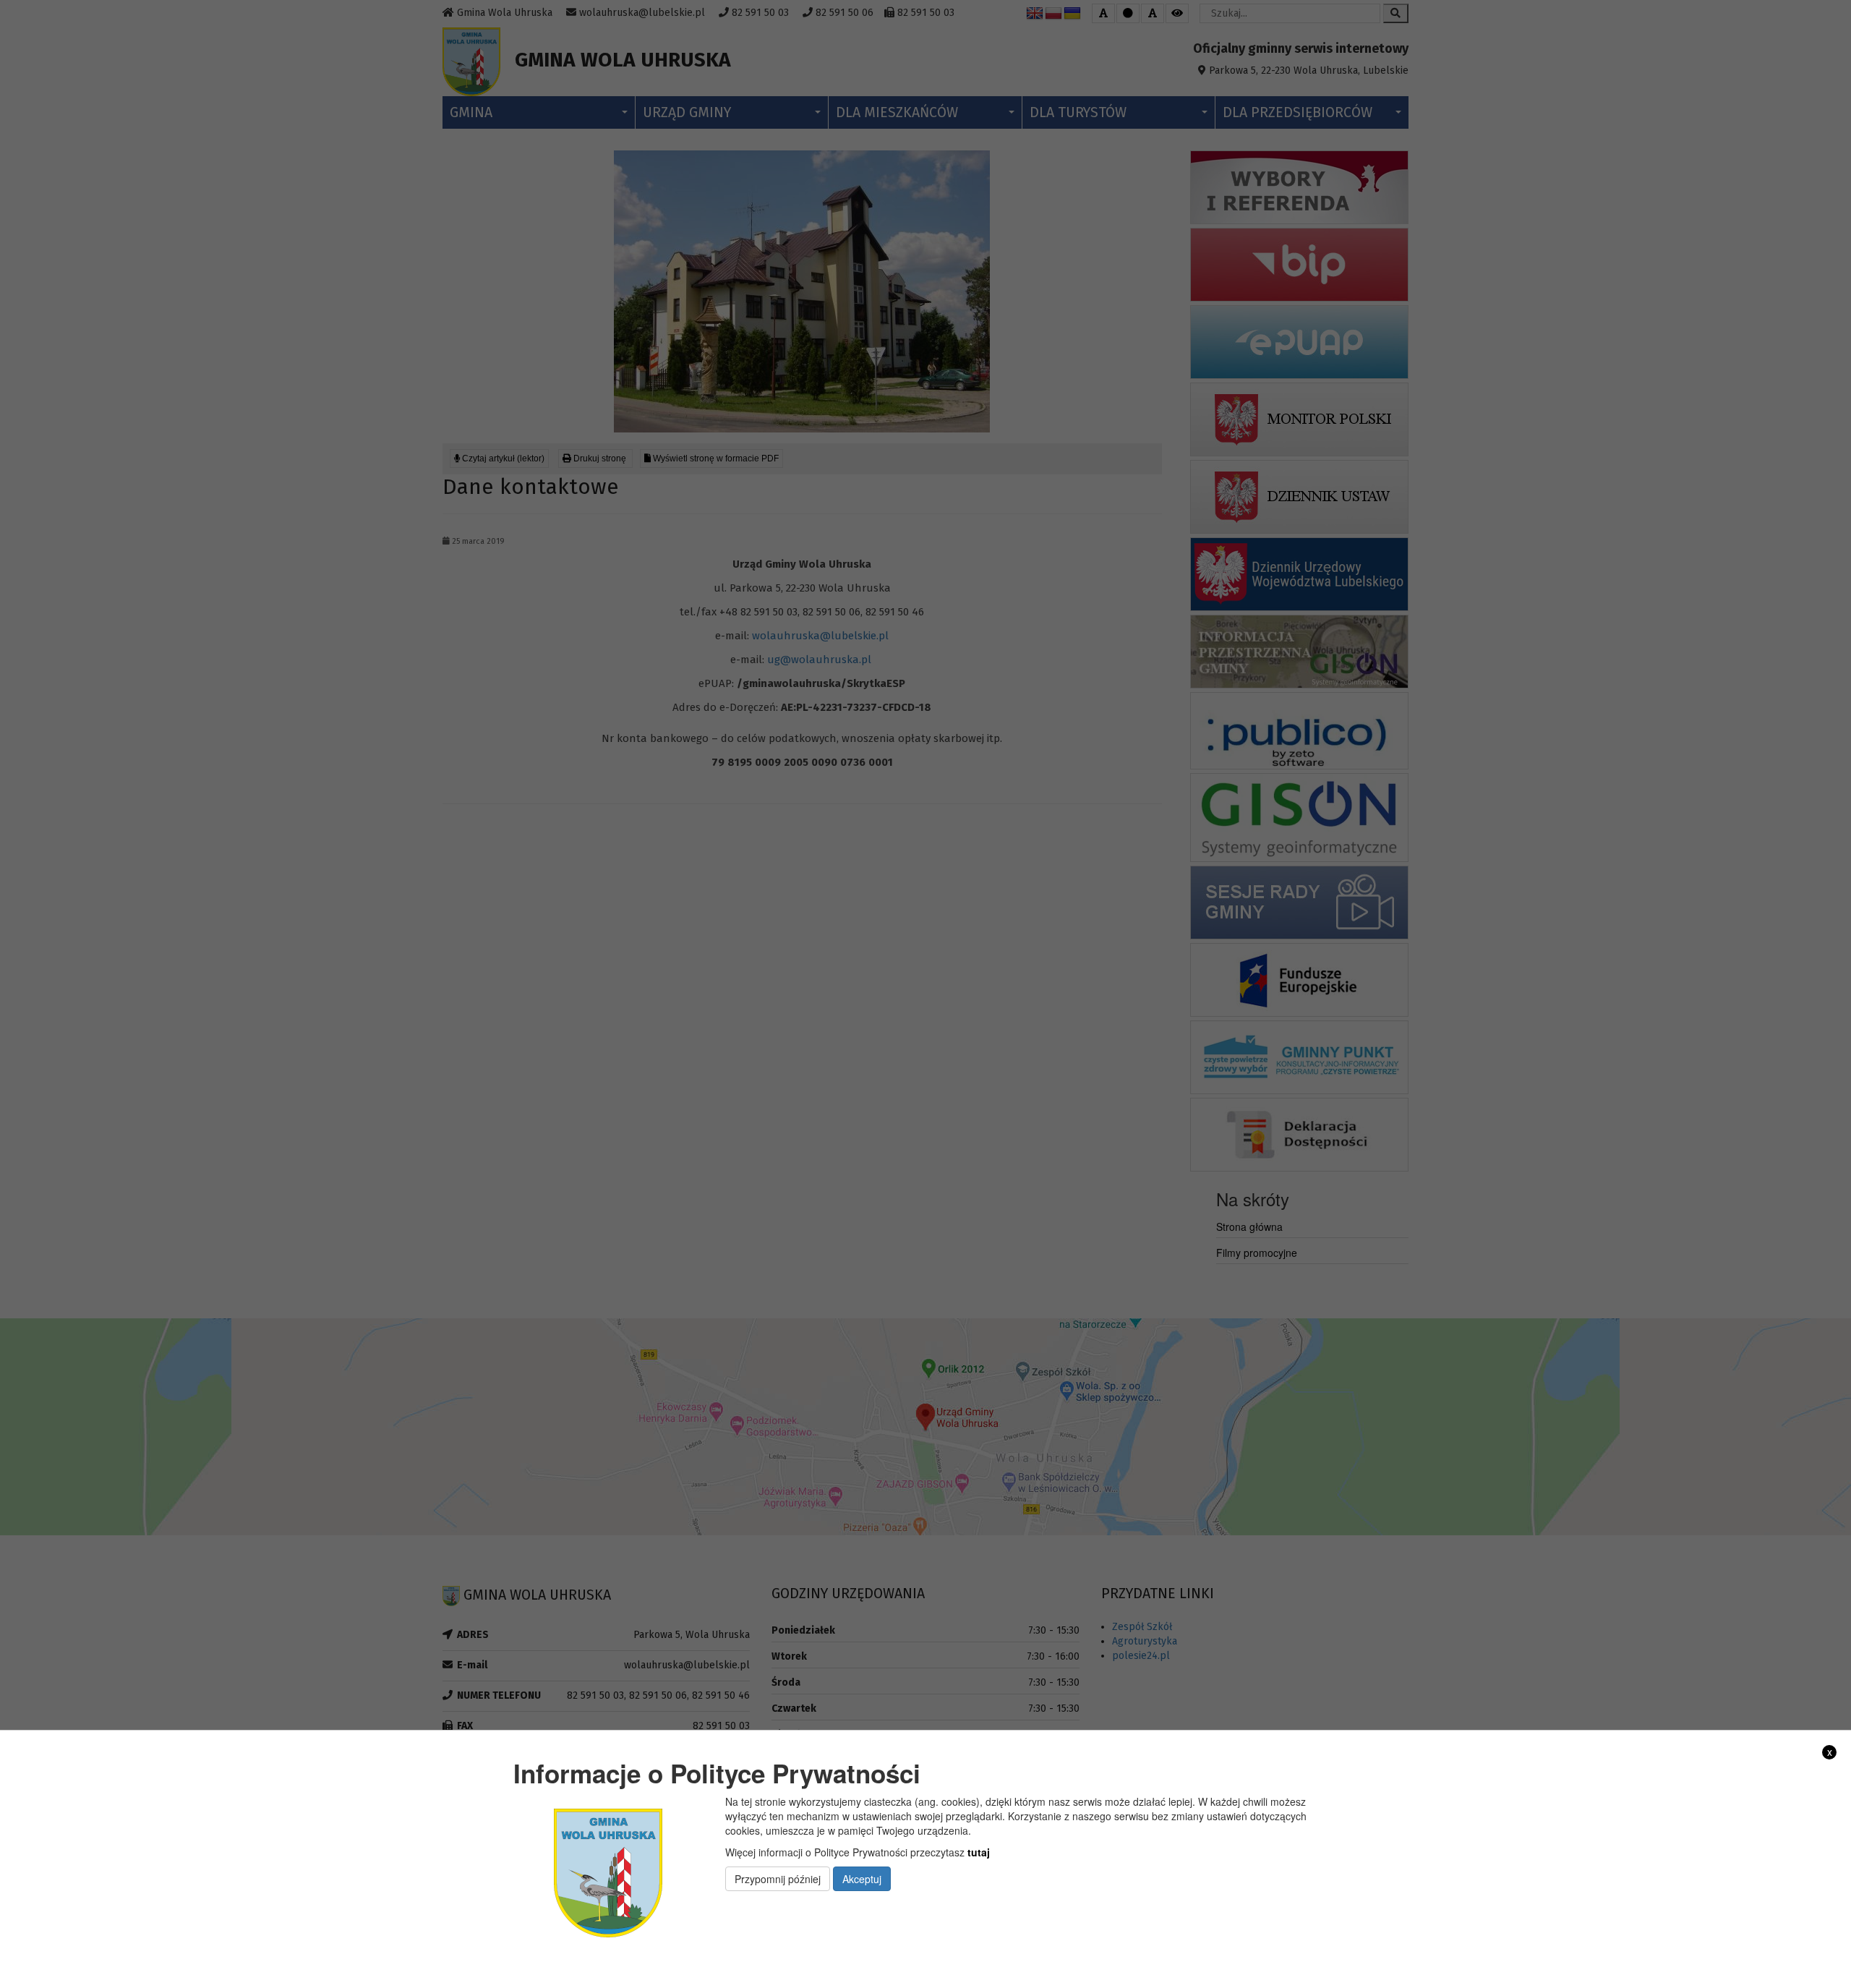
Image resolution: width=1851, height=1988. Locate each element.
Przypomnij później (778, 1879)
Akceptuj (862, 1879)
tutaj (979, 1852)
